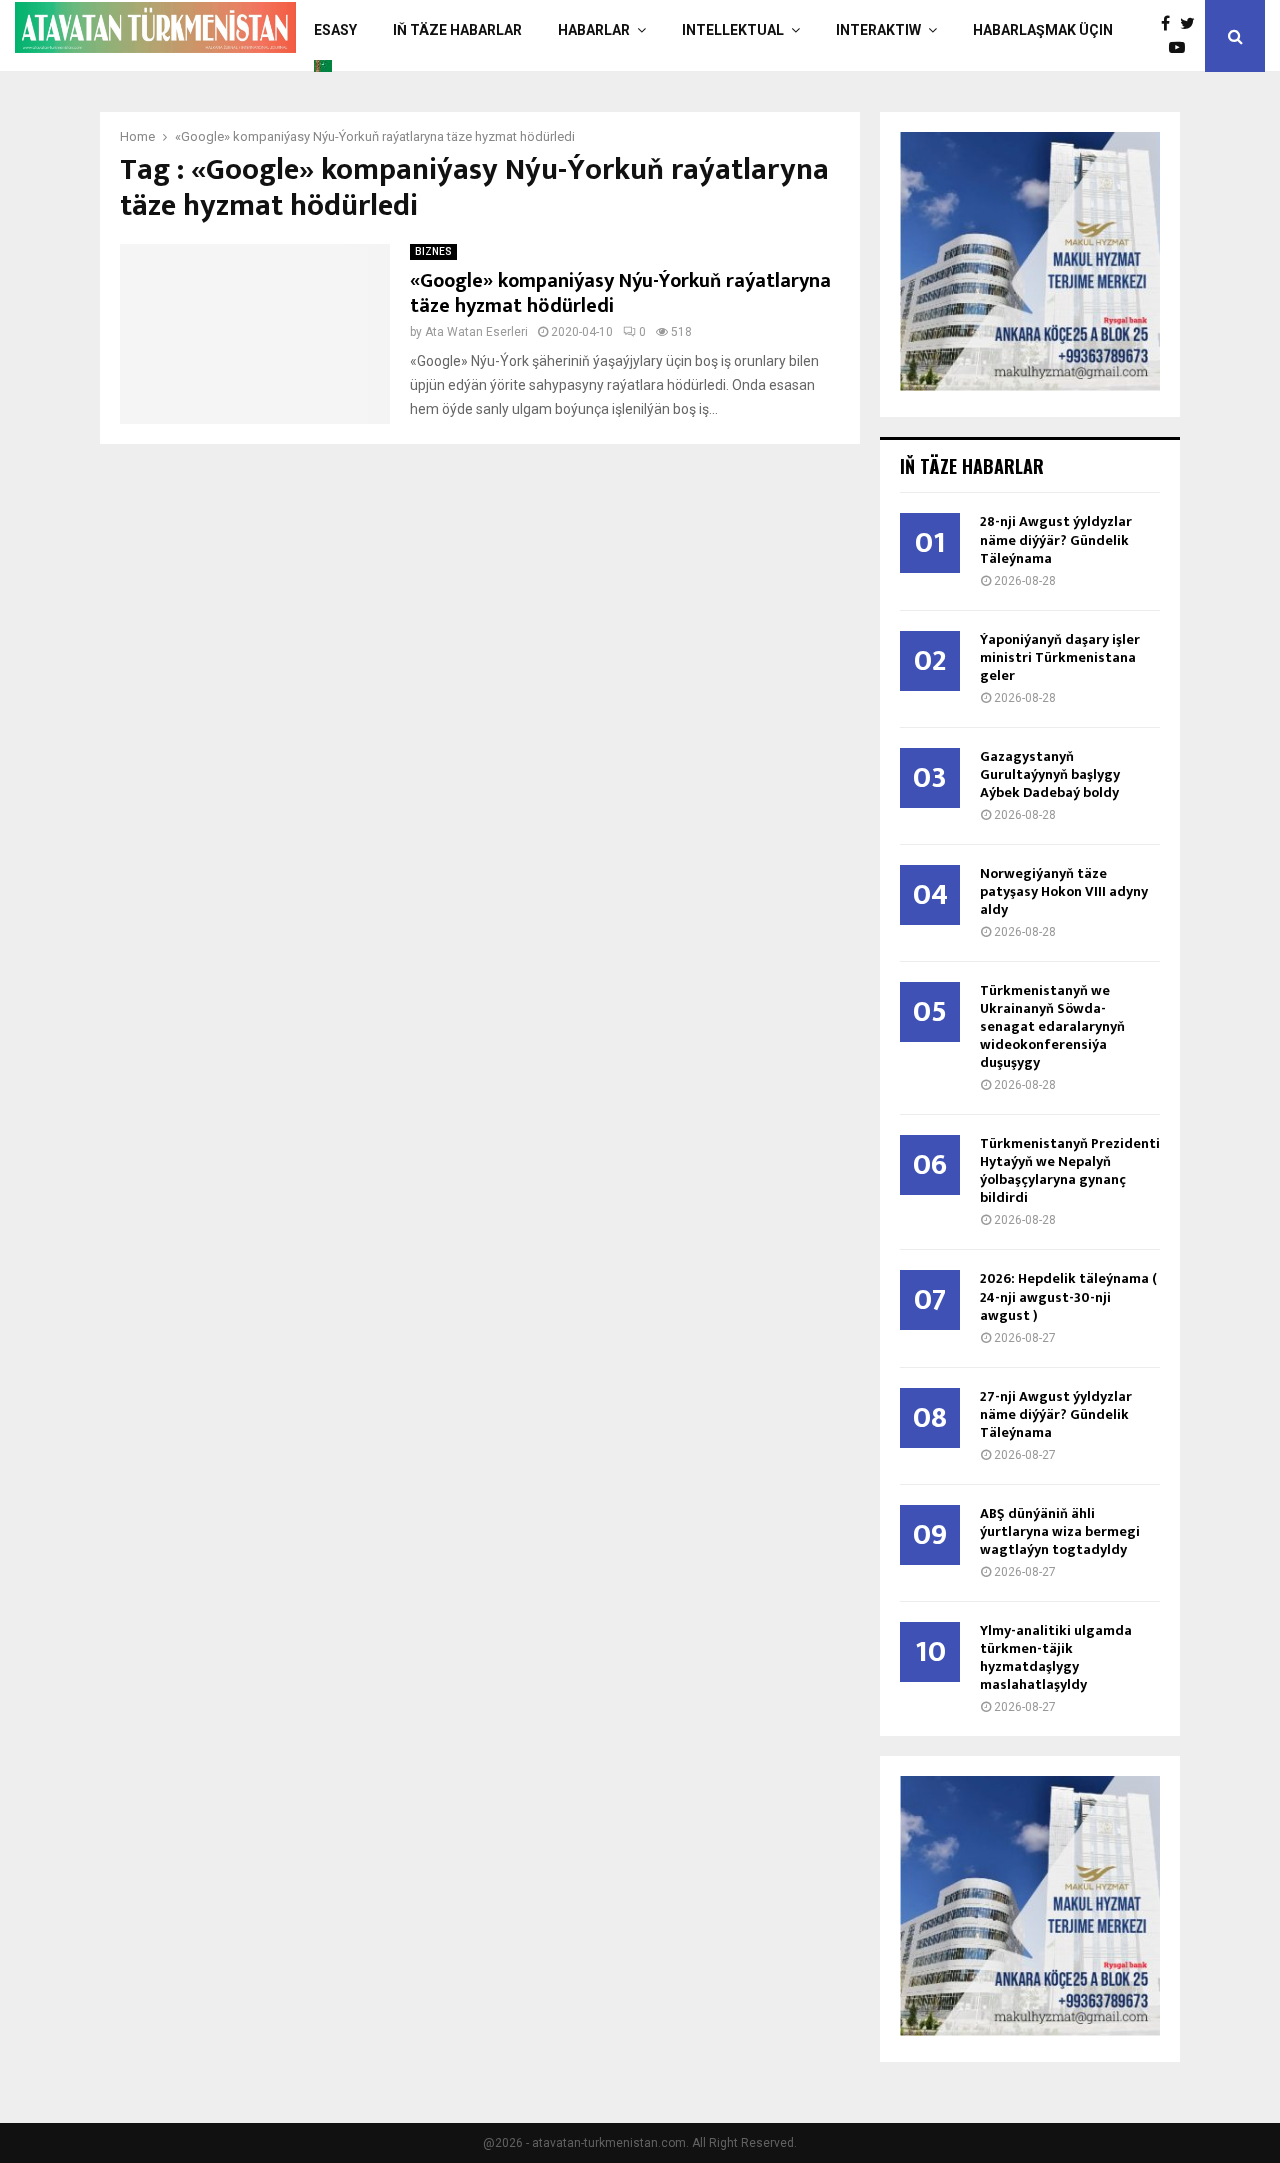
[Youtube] (1182, 48)
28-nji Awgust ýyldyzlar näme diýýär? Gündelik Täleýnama (1056, 539)
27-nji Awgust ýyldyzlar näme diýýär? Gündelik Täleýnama (1056, 1414)
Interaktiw (878, 30)
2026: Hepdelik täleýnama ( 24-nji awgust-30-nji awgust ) (1068, 1296)
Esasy (335, 30)
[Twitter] (1192, 24)
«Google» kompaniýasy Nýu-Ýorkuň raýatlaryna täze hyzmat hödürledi (620, 293)
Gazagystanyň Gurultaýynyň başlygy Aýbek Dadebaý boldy (1050, 774)
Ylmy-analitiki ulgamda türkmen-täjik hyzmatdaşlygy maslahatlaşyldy (1056, 1657)
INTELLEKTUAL (733, 30)
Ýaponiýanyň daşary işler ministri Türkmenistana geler (1060, 657)
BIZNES (433, 251)
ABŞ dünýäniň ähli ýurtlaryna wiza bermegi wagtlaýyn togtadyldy (1060, 1531)
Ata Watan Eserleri (476, 332)
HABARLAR (594, 30)
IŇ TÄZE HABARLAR (457, 30)
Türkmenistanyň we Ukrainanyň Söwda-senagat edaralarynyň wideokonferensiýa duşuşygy (1052, 1026)
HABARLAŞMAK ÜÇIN (1043, 30)
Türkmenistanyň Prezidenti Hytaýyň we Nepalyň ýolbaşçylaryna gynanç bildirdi (1070, 1170)
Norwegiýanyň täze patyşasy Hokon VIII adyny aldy (1064, 891)
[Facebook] (1170, 24)
